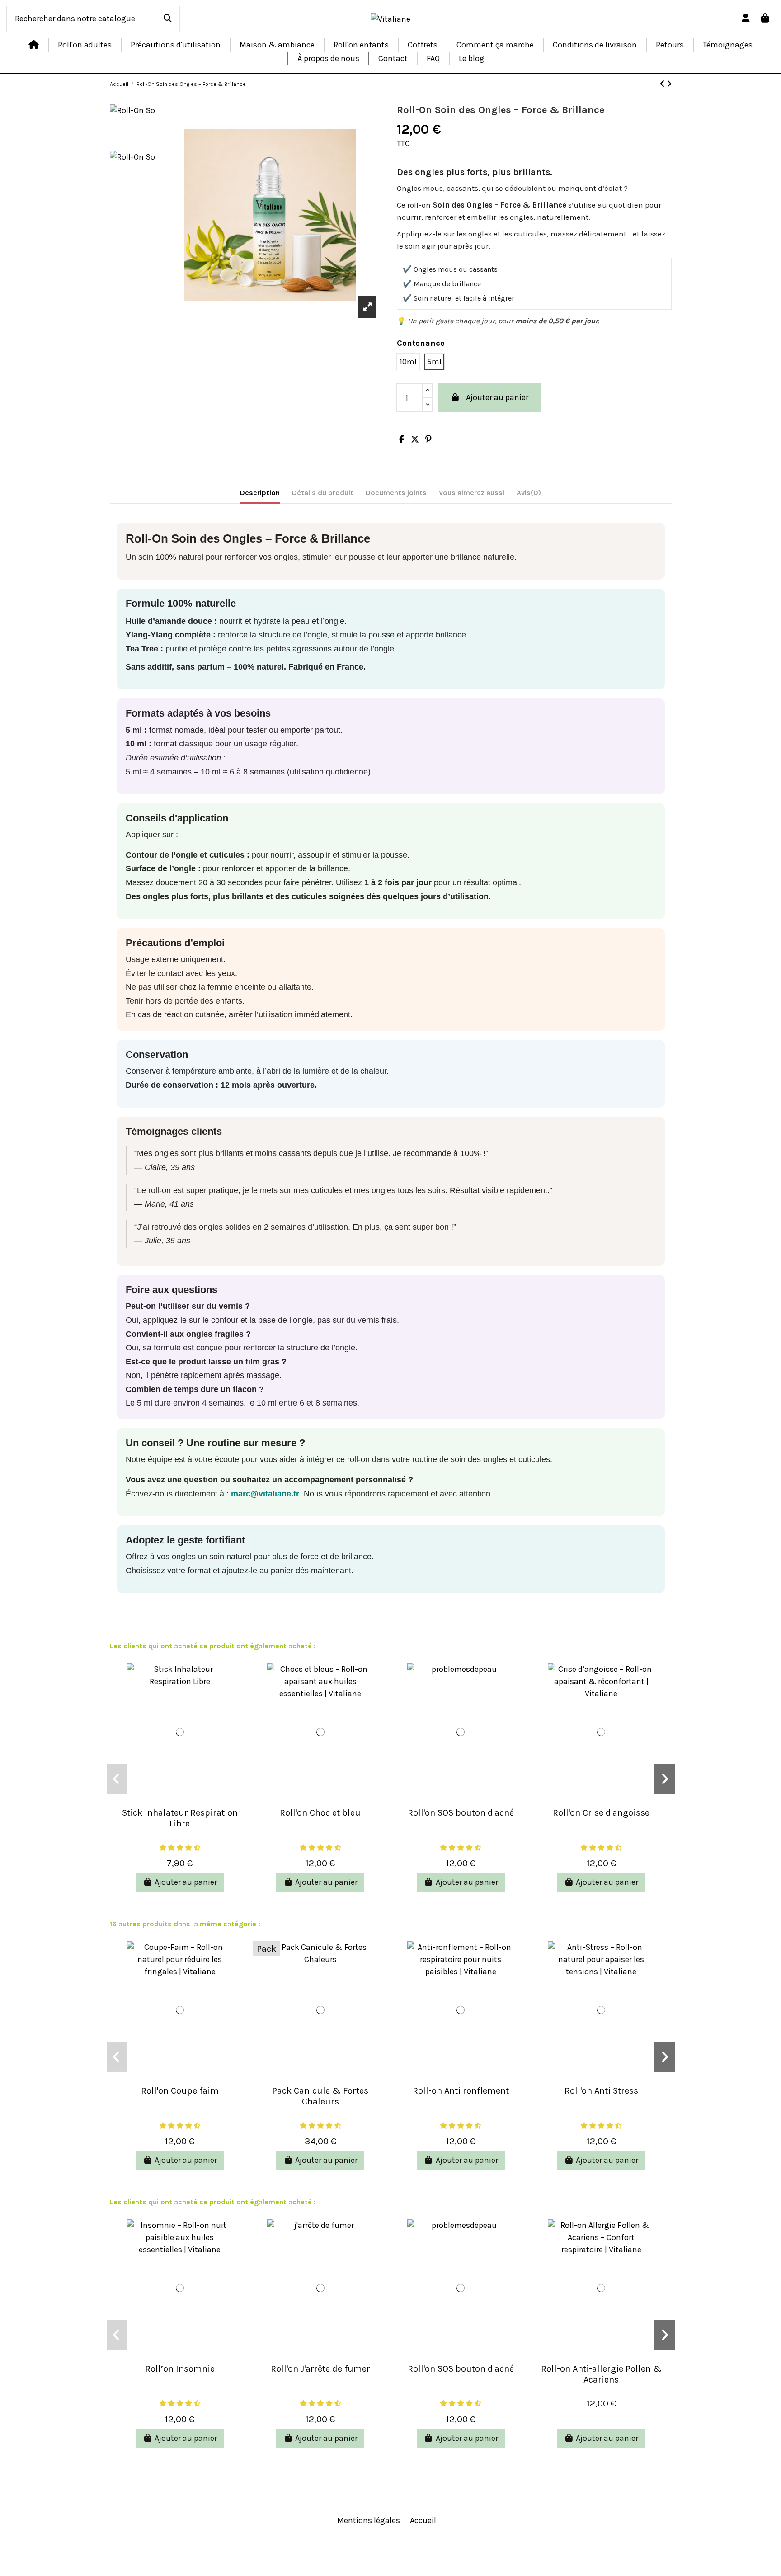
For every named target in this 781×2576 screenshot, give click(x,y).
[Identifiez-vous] (746, 19)
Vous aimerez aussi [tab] (472, 493)
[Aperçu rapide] (180, 1797)
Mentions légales (369, 2520)
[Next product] (669, 84)
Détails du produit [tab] (323, 493)
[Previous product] (663, 84)
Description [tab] (260, 493)
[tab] (529, 494)
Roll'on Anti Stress (601, 2091)
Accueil (423, 2520)
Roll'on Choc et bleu (320, 1813)
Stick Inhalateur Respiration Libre (180, 1818)
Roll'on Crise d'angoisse (601, 1813)
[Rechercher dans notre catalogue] (168, 19)
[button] (117, 1779)
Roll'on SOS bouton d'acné (461, 1813)
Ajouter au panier (497, 397)
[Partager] (402, 439)
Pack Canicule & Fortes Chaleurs (320, 2096)
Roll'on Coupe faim (180, 2091)
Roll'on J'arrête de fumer (320, 2369)
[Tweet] (415, 439)
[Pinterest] (428, 439)
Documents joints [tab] (396, 493)
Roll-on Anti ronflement (461, 2091)
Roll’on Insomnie (180, 2369)
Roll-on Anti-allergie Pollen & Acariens (601, 2374)
